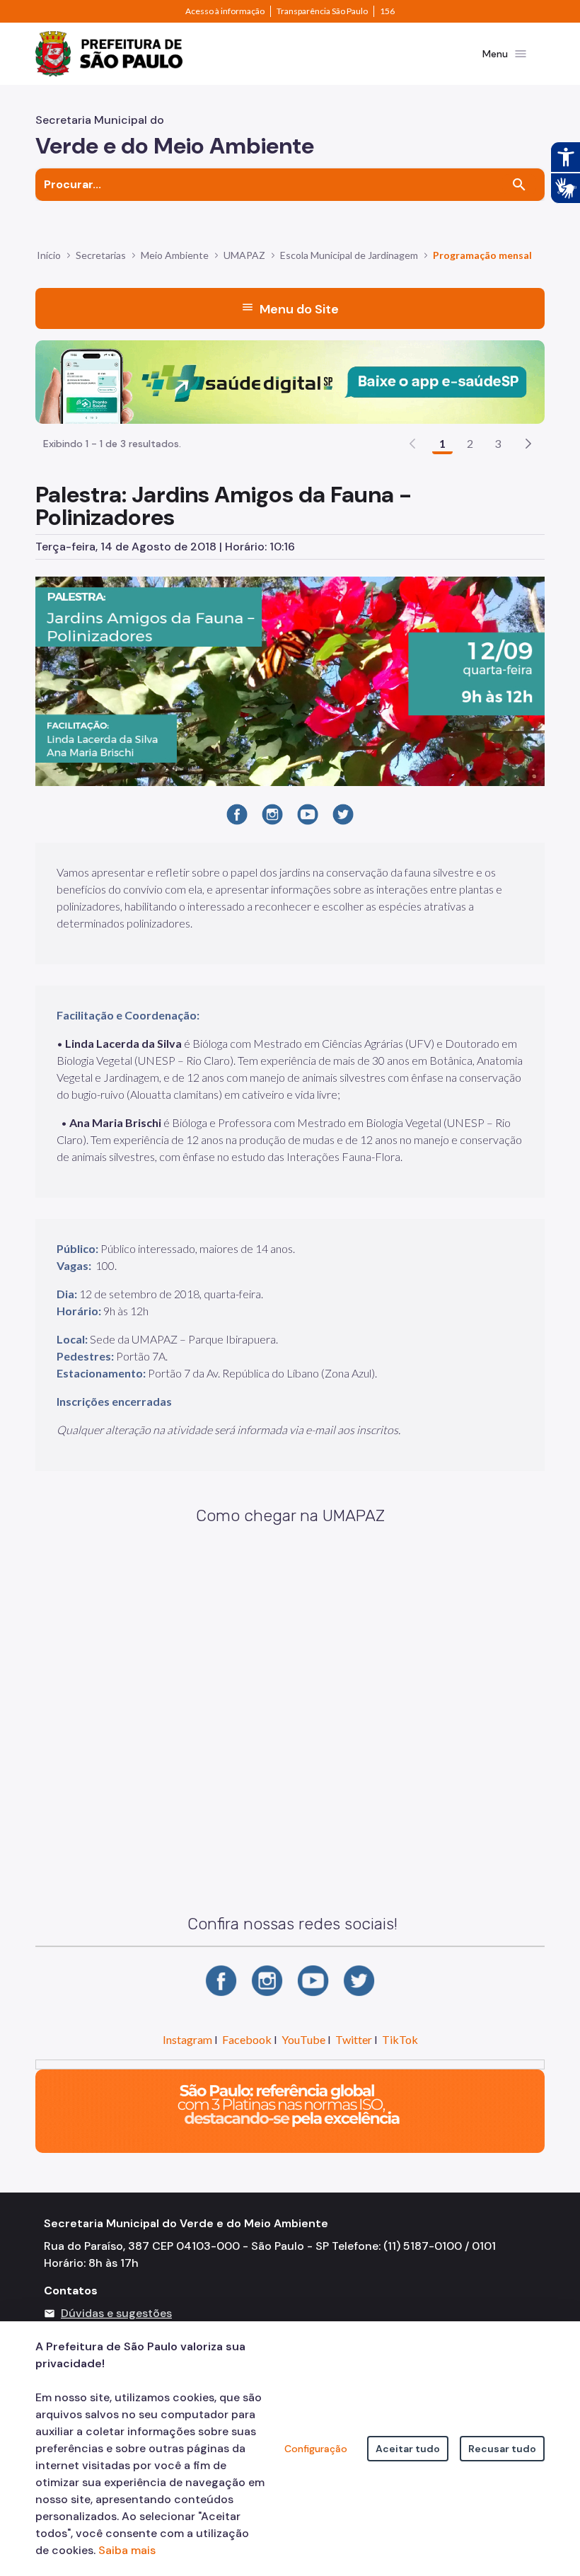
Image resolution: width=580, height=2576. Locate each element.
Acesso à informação (225, 11)
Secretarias (101, 255)
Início (49, 255)
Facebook (247, 2039)
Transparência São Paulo (322, 11)
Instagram (187, 2039)
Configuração (316, 2449)
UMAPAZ (244, 255)
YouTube (303, 2039)
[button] (528, 444)
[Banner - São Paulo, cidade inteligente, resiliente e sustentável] (290, 2110)
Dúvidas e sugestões (116, 2313)
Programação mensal (482, 255)
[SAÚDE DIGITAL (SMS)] (290, 381)
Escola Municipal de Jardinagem (349, 255)
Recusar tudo (502, 2449)
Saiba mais (127, 2550)
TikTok (400, 2039)
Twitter (354, 2039)
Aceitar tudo (408, 2449)
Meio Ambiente (175, 255)
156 (387, 11)
